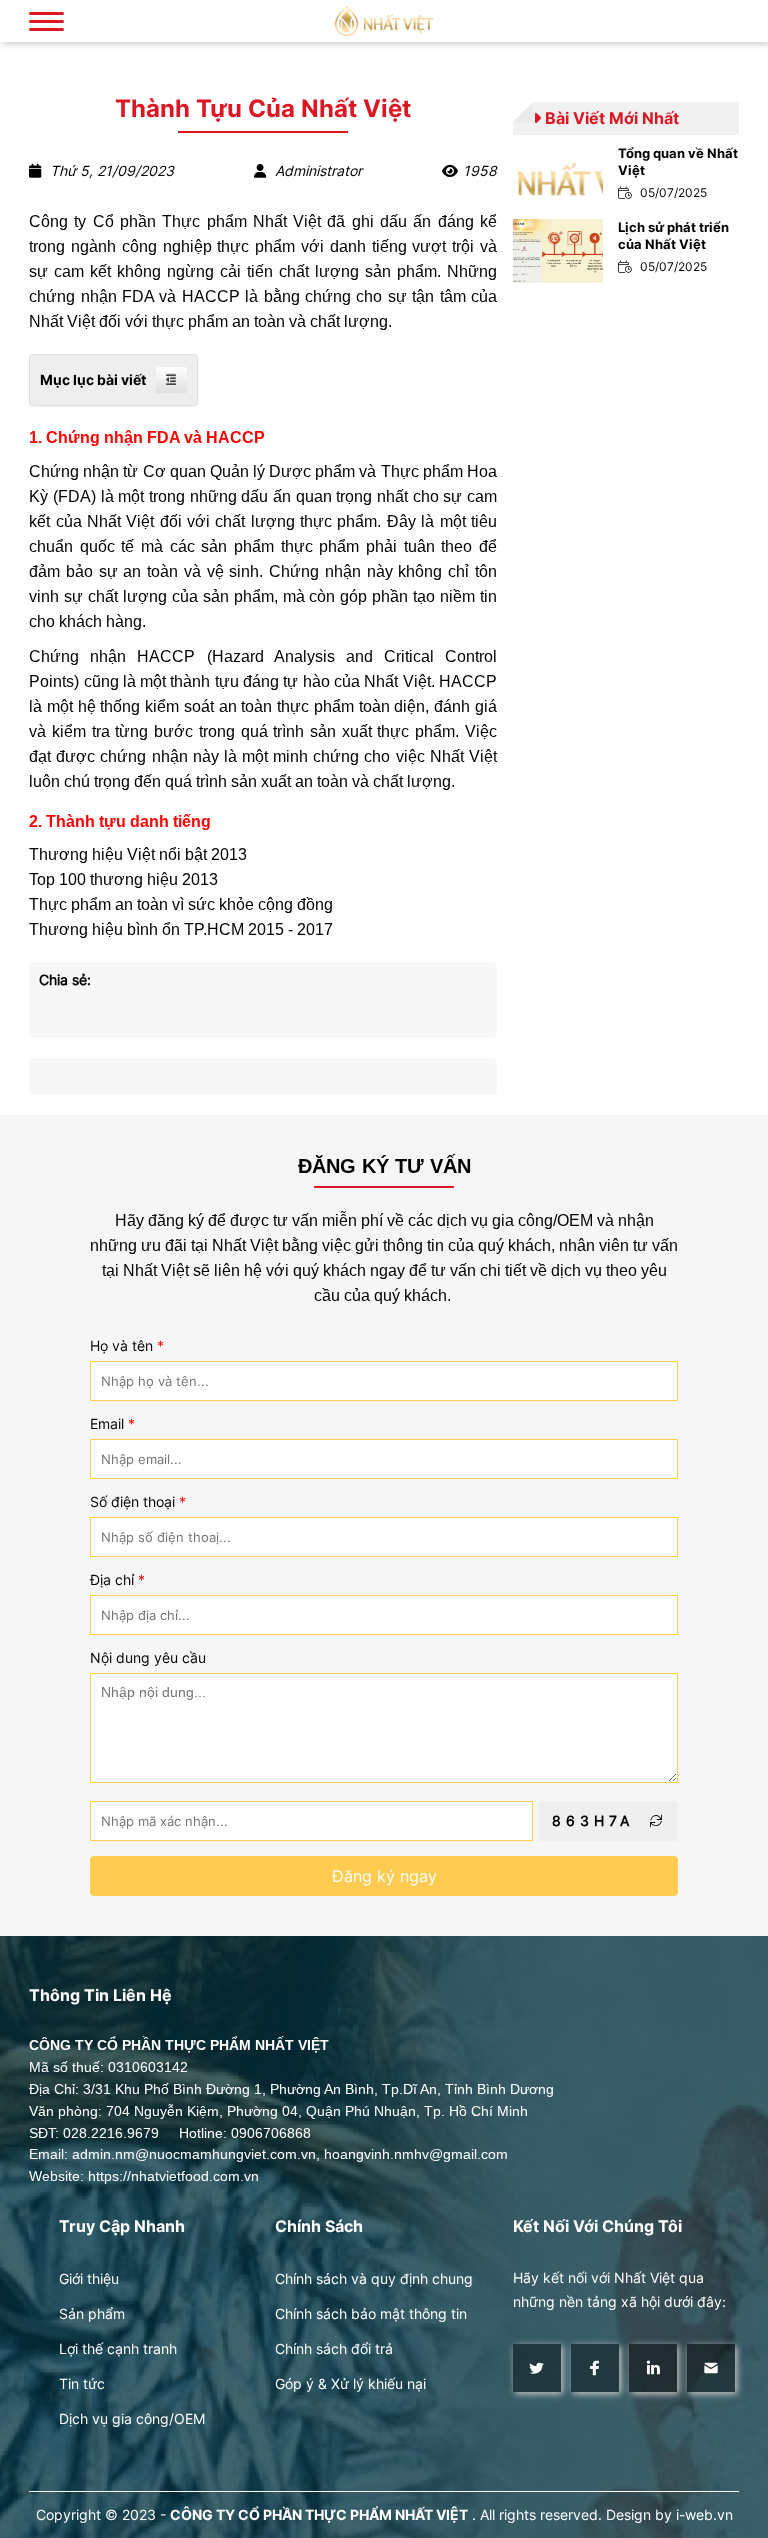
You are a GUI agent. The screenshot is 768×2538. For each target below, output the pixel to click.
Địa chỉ (117, 1580)
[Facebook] (595, 2368)
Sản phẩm (92, 2313)
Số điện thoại (138, 1502)
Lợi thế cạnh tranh (118, 2348)
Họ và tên (127, 1346)
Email (112, 1424)
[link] (626, 177)
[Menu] (46, 21)
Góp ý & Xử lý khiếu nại (350, 2383)
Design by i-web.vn (669, 2514)
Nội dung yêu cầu (148, 1658)
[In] (653, 2368)
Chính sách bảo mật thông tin (371, 2313)
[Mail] (711, 2368)
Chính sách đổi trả (334, 2348)
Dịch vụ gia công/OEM (132, 2418)
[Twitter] (537, 2368)
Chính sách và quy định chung (374, 2278)
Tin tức (82, 2383)
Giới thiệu (89, 2278)
